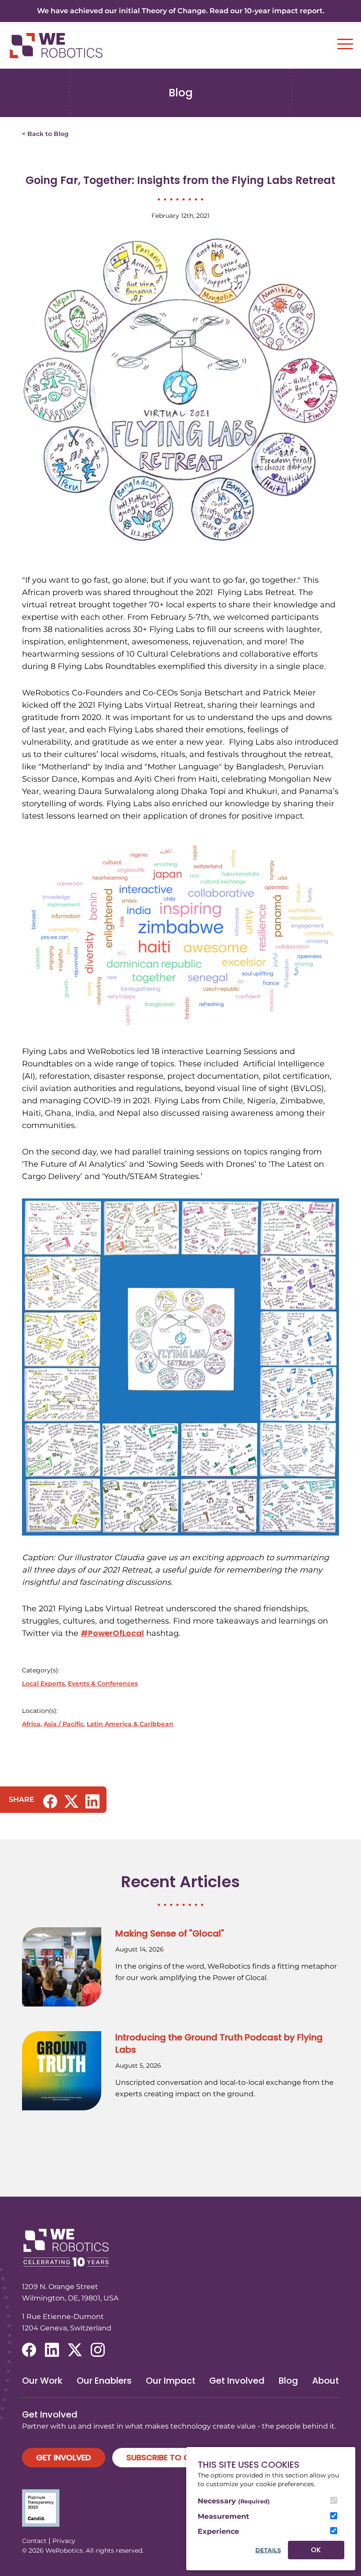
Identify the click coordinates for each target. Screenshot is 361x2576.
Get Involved (237, 2381)
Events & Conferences (103, 1683)
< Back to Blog (45, 134)
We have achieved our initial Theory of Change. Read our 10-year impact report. (181, 11)
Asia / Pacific (64, 1724)
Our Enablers (104, 2381)
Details (268, 2550)
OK (316, 2550)
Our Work (42, 2381)
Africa (31, 1724)
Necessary (234, 2501)
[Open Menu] (345, 44)
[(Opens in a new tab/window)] (180, 2508)
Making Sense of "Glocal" (170, 1933)
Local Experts (43, 1683)
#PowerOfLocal (112, 1633)
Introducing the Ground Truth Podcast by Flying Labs (219, 2043)
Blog (288, 2381)
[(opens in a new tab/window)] (50, 1801)
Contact (34, 2541)
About (326, 2381)
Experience (218, 2531)
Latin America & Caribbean (130, 1724)
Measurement (223, 2516)
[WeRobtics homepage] (56, 46)
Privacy (64, 2541)
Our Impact (171, 2381)
